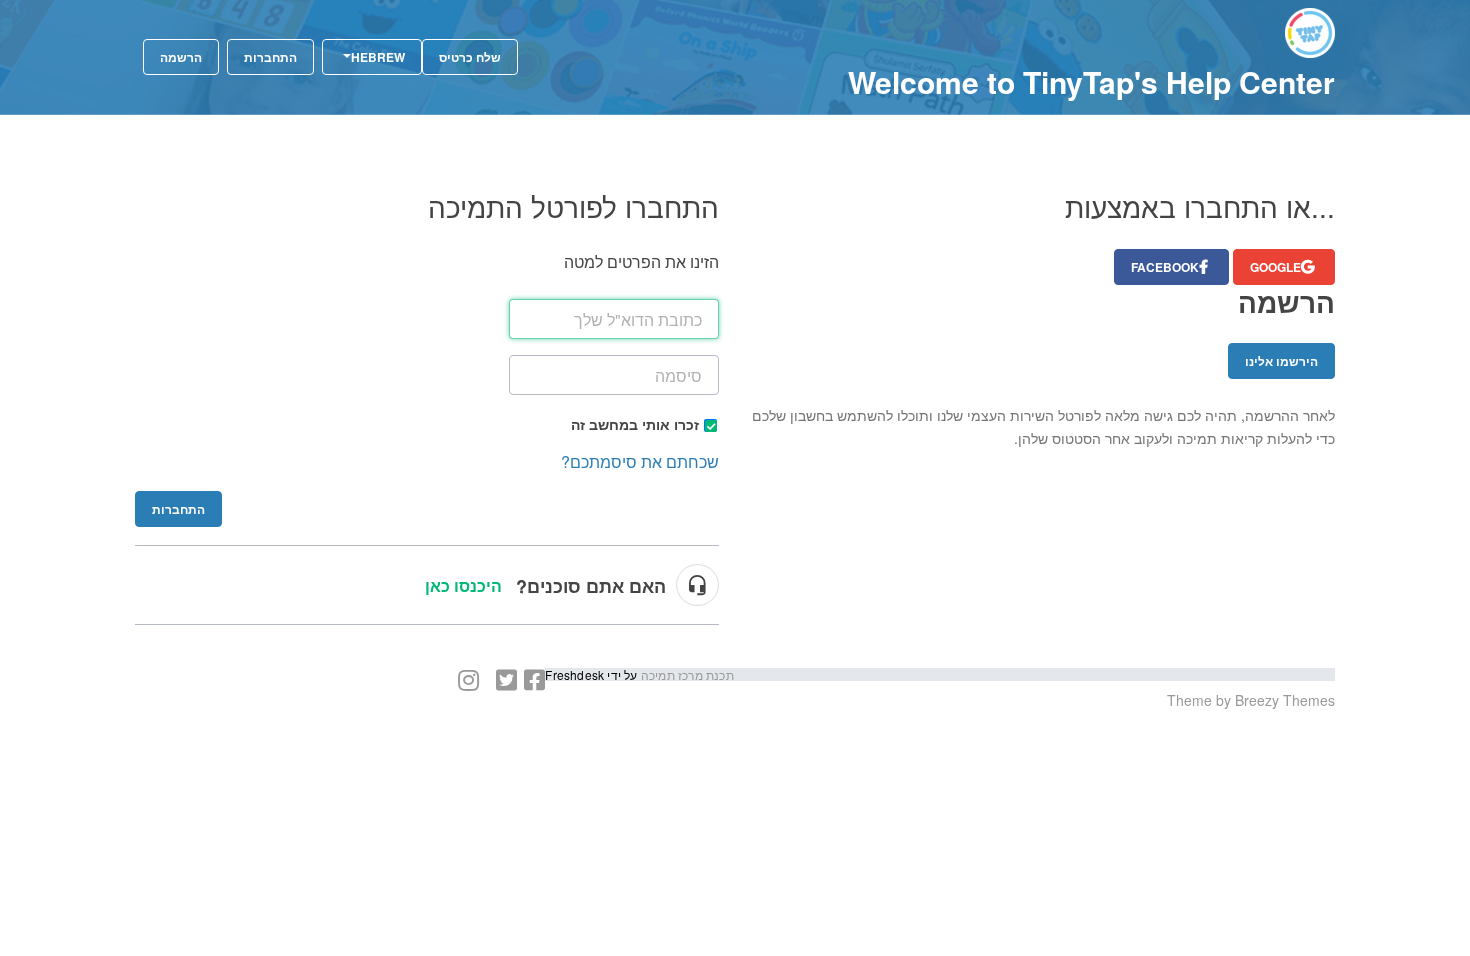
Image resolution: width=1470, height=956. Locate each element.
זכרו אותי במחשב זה (635, 423)
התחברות (178, 509)
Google (1275, 267)
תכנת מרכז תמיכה (686, 674)
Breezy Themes (1285, 700)
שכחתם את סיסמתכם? (640, 461)
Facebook (1165, 267)
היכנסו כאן (463, 585)
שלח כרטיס (470, 57)
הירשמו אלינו (1281, 361)
